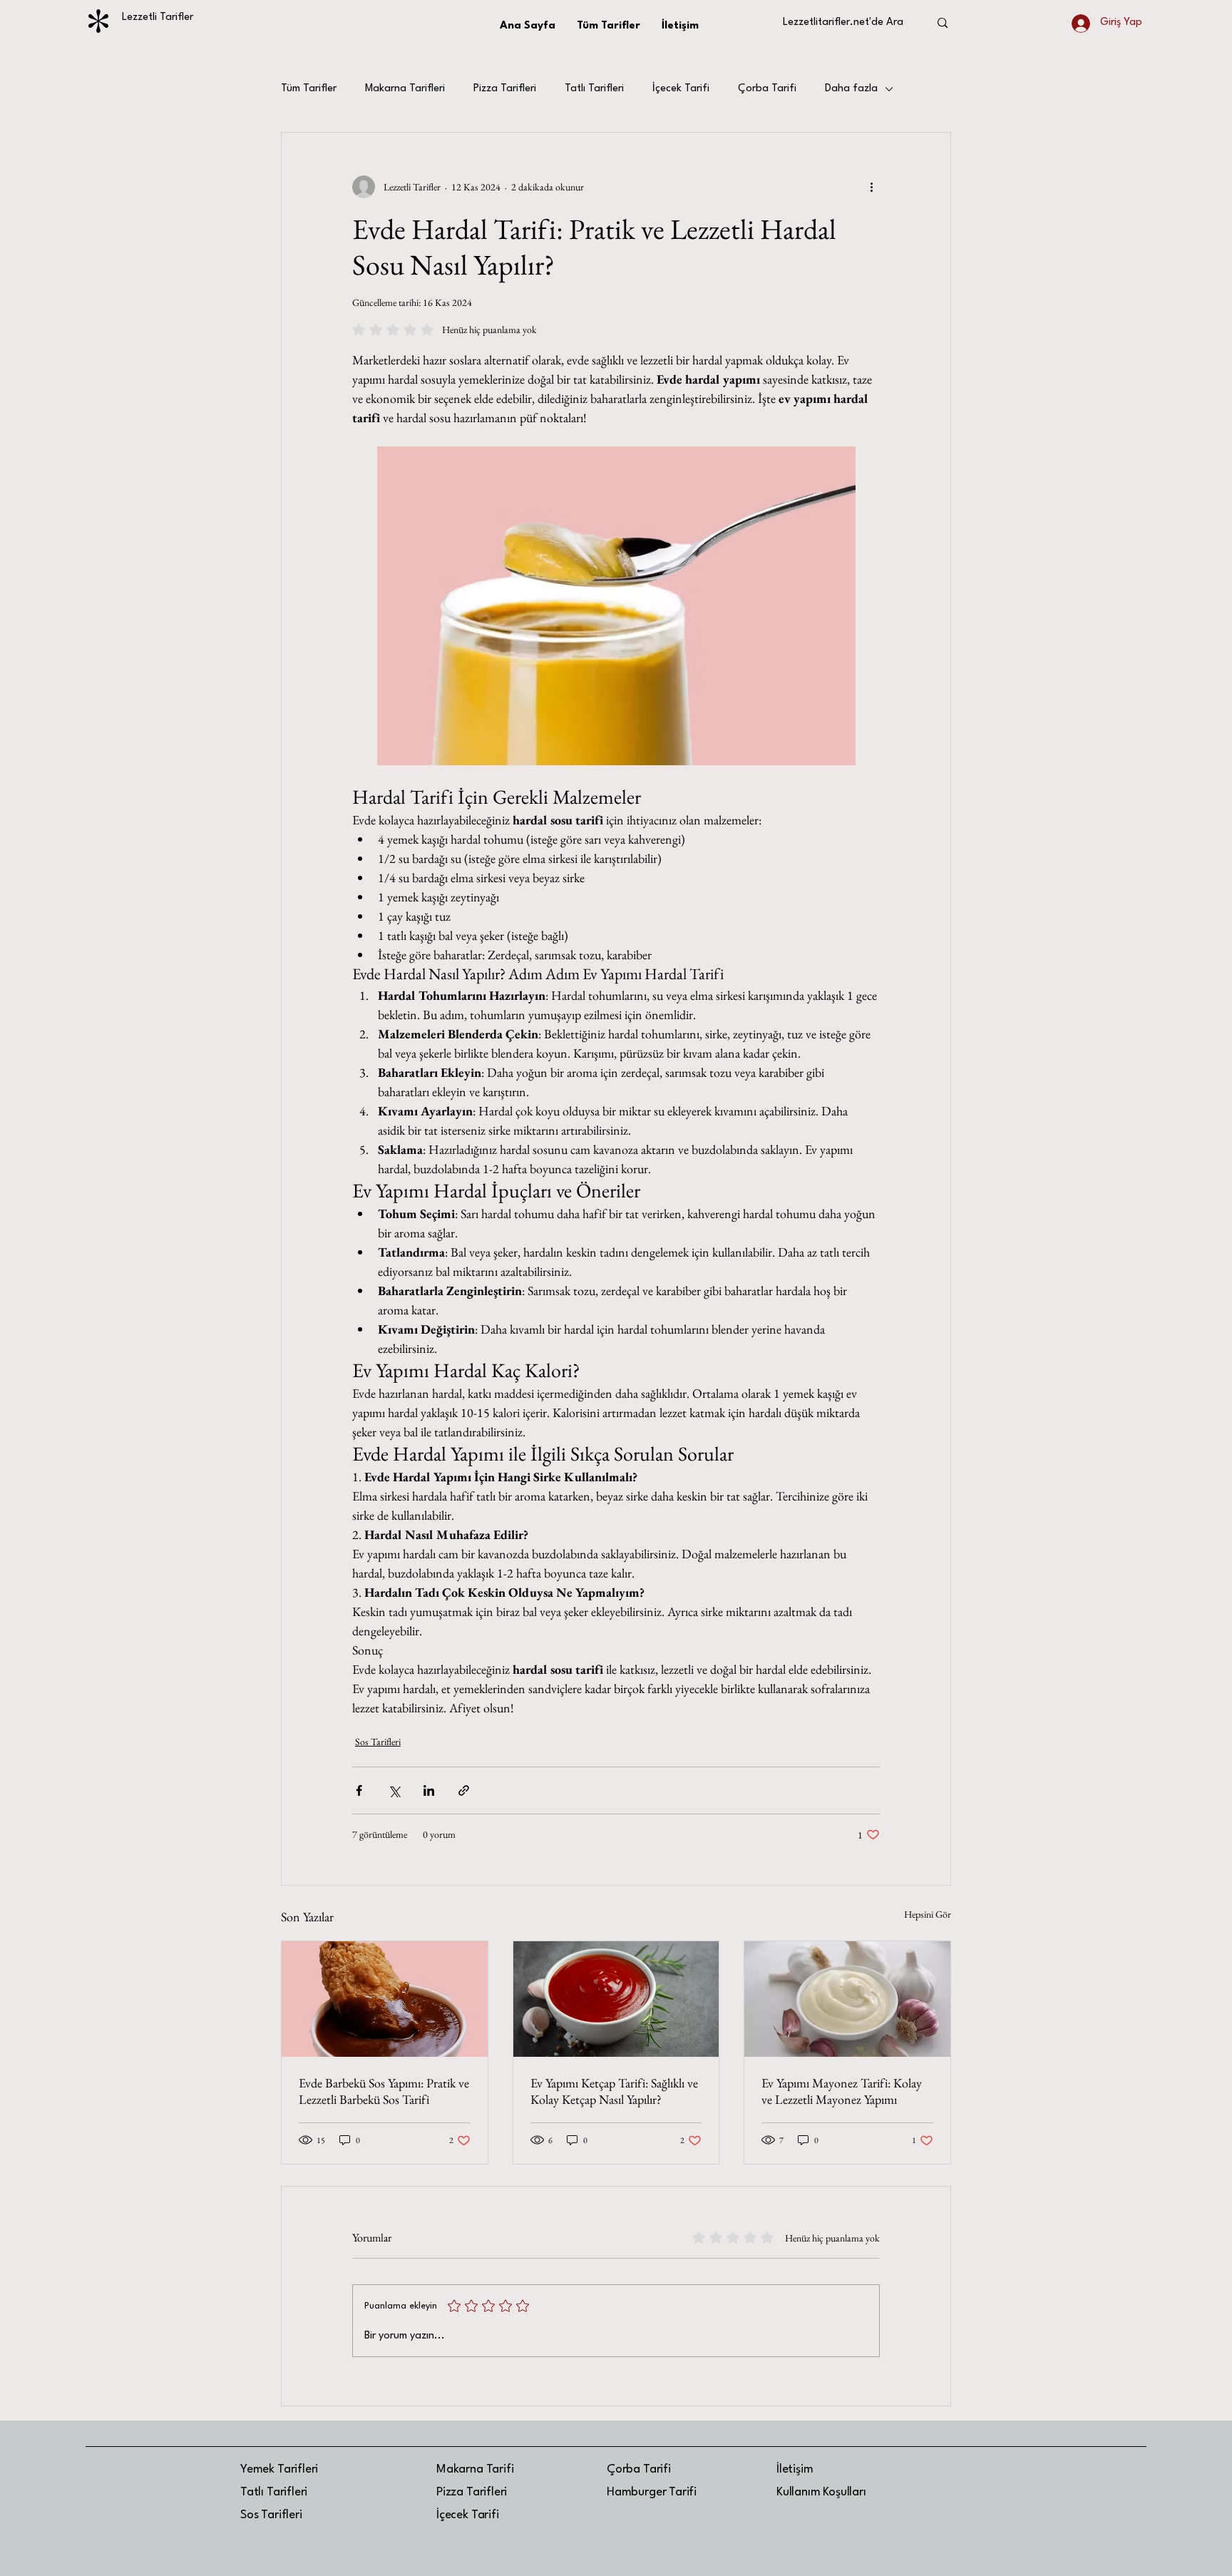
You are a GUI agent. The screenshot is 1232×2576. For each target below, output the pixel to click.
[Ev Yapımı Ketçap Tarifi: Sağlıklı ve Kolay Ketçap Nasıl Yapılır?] (616, 1999)
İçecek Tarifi (681, 89)
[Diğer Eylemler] (871, 187)
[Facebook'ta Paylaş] (359, 1790)
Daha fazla (851, 89)
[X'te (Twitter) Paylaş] (394, 1790)
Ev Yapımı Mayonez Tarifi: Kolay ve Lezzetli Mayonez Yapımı (842, 2091)
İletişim (795, 2469)
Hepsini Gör (928, 1914)
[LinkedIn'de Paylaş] (429, 1790)
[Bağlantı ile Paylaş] (464, 1790)
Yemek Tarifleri (279, 2469)
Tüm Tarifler (309, 89)
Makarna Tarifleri (405, 89)
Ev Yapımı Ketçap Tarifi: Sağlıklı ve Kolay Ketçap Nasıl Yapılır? (614, 2091)
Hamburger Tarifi (652, 2492)
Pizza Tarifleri (505, 89)
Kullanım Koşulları (821, 2492)
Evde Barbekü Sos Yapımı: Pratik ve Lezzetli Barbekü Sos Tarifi (384, 2091)
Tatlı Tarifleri (594, 89)
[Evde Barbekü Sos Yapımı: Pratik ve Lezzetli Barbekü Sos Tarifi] (385, 1999)
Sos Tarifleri (378, 1742)
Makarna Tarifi (475, 2469)
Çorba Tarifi (767, 89)
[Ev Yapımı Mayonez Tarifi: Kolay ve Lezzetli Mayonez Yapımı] (847, 1999)
